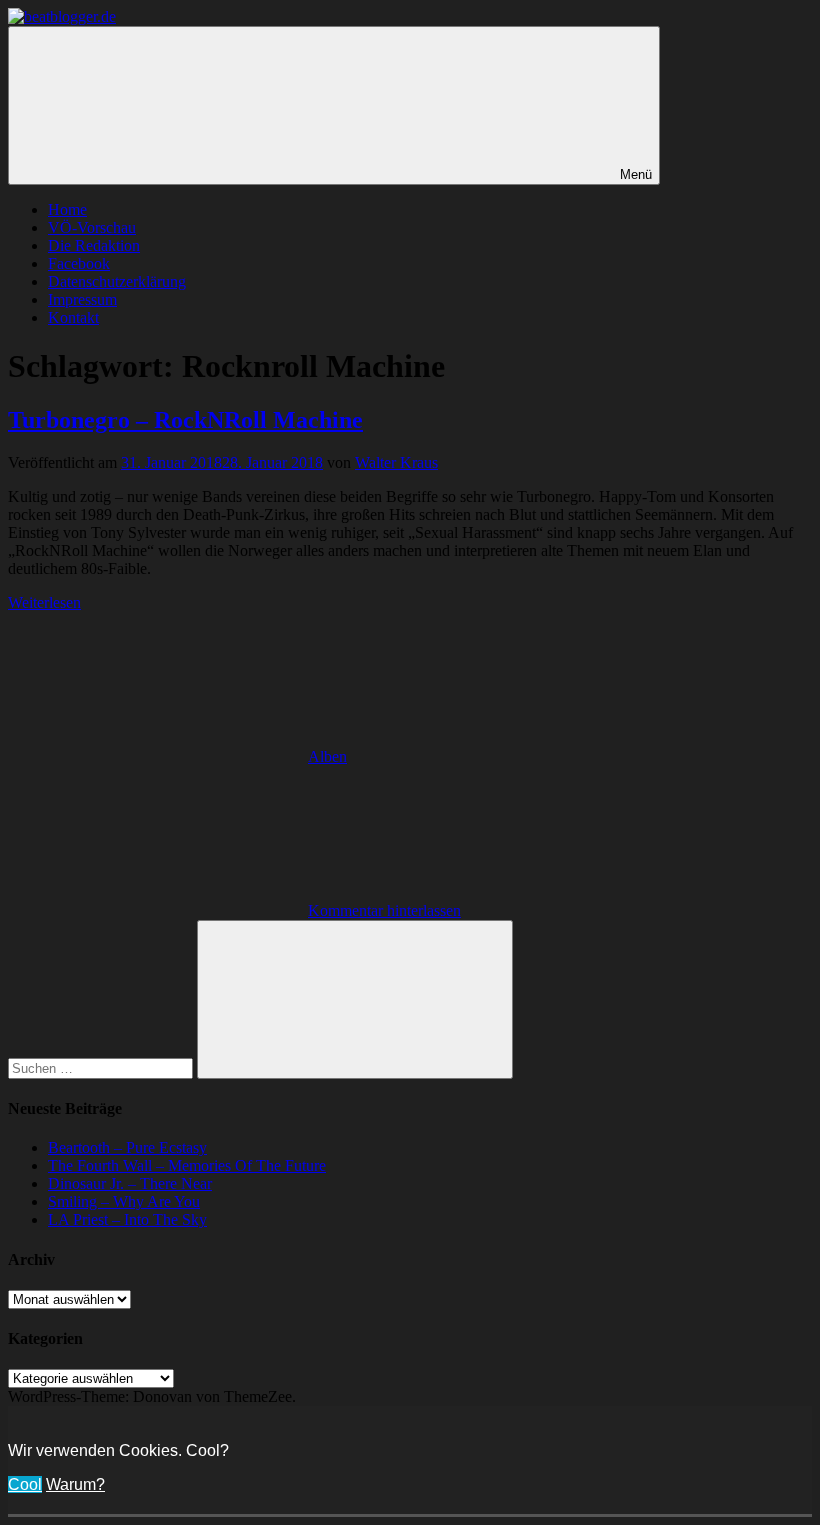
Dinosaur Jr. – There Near (130, 1183)
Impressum (82, 299)
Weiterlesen (44, 602)
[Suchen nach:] (102, 1067)
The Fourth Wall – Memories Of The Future (187, 1165)
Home (67, 209)
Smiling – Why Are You (124, 1201)
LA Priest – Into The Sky (127, 1219)
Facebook (79, 263)
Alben (327, 756)
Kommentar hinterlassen (384, 910)
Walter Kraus (396, 462)
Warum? (75, 1484)
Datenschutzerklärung (117, 281)
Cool (25, 1484)
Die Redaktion (94, 245)
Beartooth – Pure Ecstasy (127, 1147)
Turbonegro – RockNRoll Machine (185, 420)
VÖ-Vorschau (92, 227)
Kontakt (73, 317)
